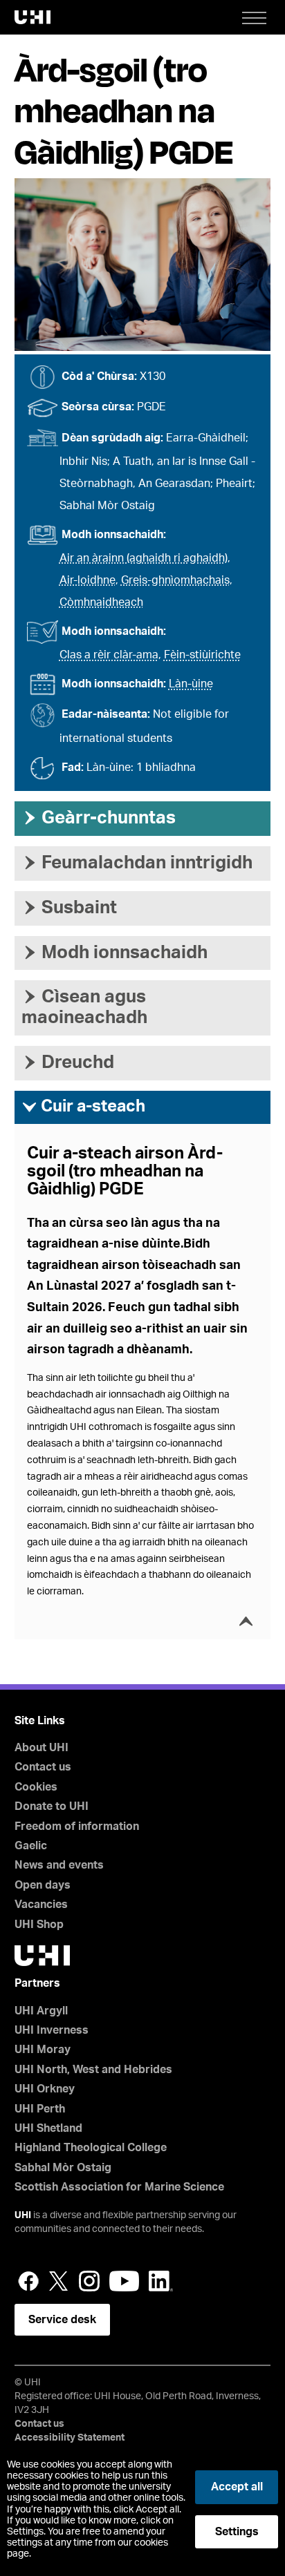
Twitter (59, 2281)
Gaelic (31, 1846)
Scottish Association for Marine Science (119, 2187)
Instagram (89, 2281)
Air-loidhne (88, 580)
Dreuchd (68, 1062)
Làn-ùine (191, 684)
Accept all (237, 2487)
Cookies (36, 1787)
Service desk (62, 2320)
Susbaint (69, 908)
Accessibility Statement (70, 2438)
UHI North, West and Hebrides (93, 2070)
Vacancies (41, 1905)
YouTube (124, 2281)
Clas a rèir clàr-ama (109, 655)
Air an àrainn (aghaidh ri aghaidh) (144, 558)
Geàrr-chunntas (99, 818)
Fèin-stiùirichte (202, 655)
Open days (43, 1885)
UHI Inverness (52, 2030)
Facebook (28, 2281)
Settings (237, 2532)
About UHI (42, 1748)
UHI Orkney (45, 2089)
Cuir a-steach (83, 1107)
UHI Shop (39, 1925)
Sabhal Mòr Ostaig (63, 2168)
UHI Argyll (41, 2011)
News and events (59, 1865)
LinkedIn (161, 2281)
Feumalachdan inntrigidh (137, 863)
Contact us (43, 1767)
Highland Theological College (91, 2148)
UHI (23, 2215)
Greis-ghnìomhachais (175, 580)
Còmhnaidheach (101, 602)
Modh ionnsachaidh (114, 953)
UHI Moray (43, 2050)
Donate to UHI (52, 1806)
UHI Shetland (48, 2128)
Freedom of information (77, 1826)
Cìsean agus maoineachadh (84, 1007)
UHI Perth (40, 2109)
